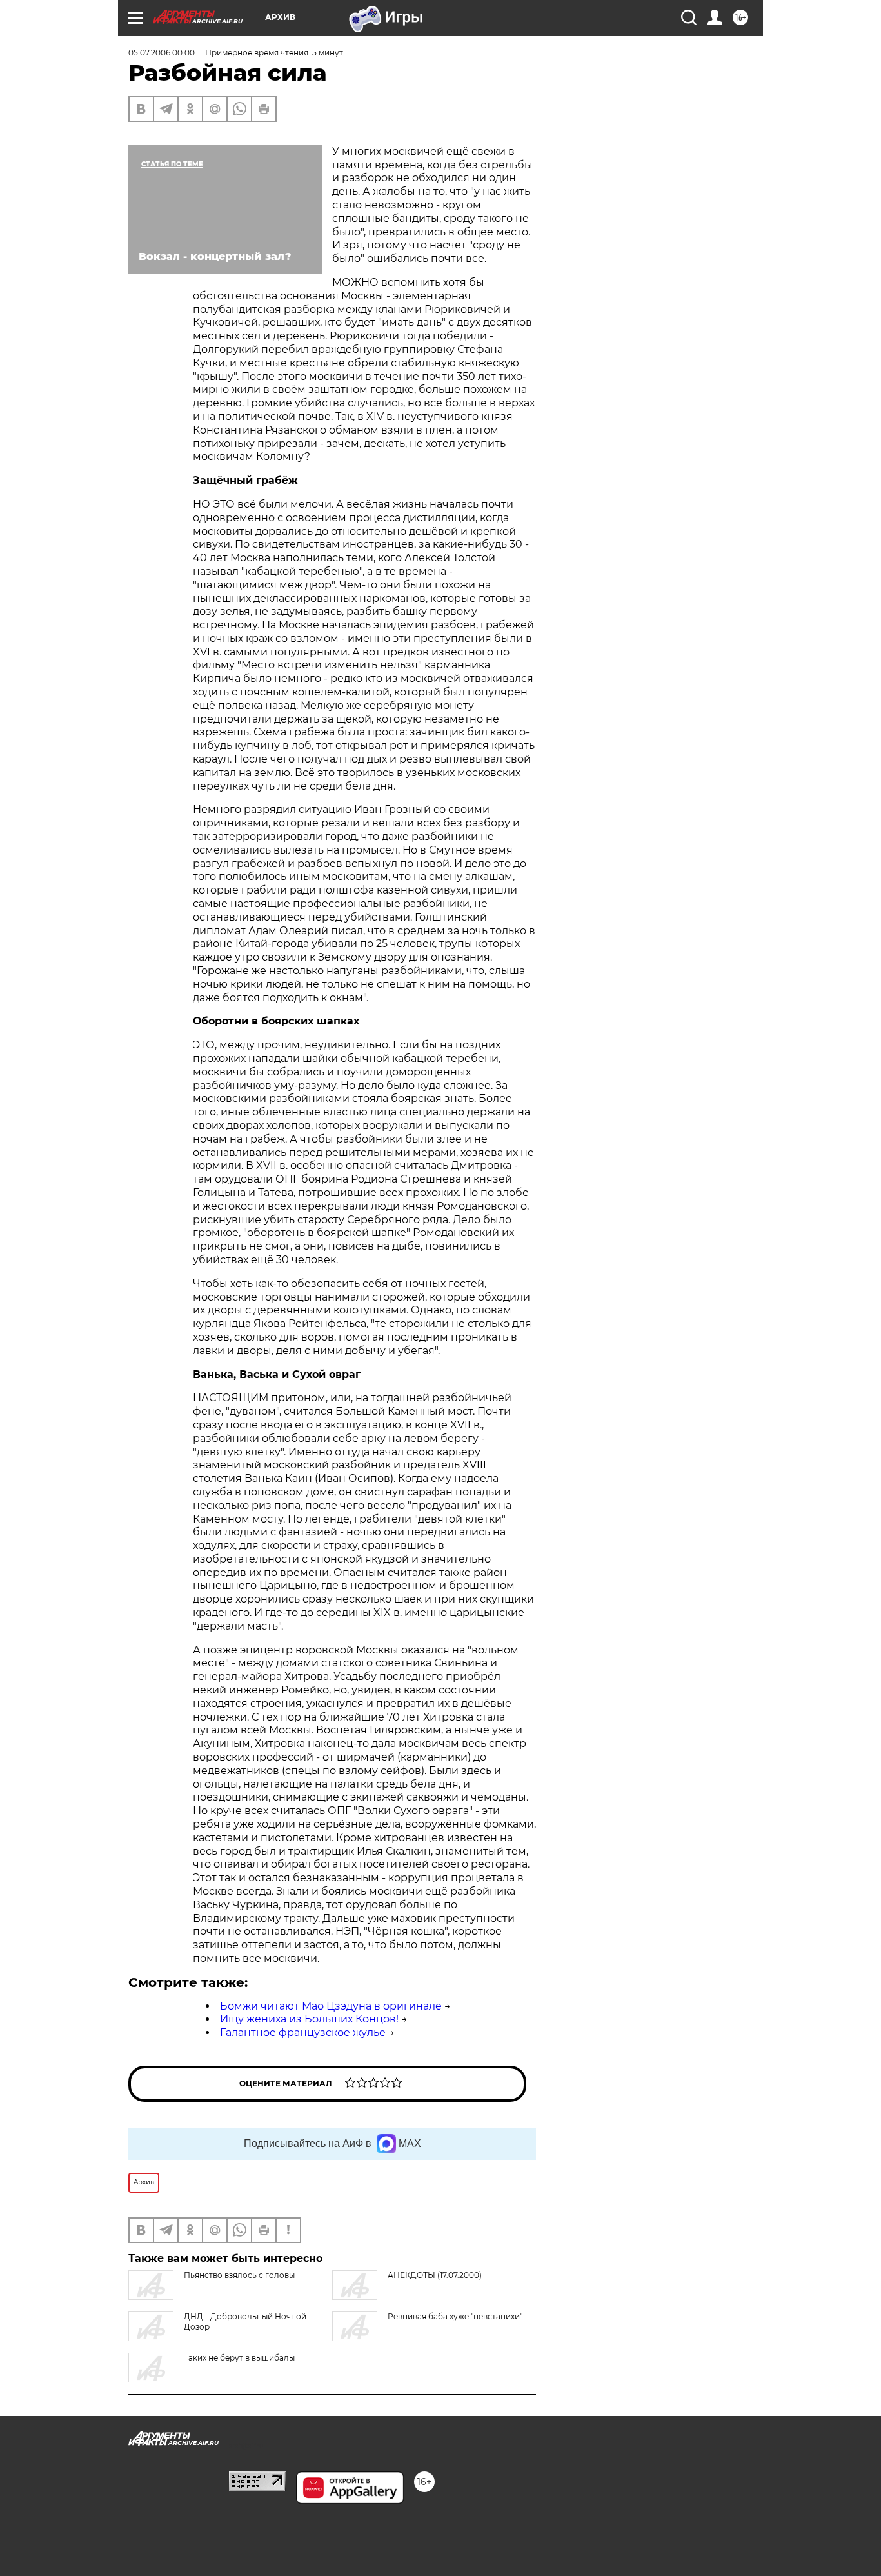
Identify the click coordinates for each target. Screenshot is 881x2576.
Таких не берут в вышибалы (239, 2358)
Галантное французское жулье (303, 2032)
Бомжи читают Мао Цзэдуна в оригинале (331, 2006)
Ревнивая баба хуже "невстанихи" (455, 2316)
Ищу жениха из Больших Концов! (309, 2019)
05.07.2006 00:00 (162, 53)
